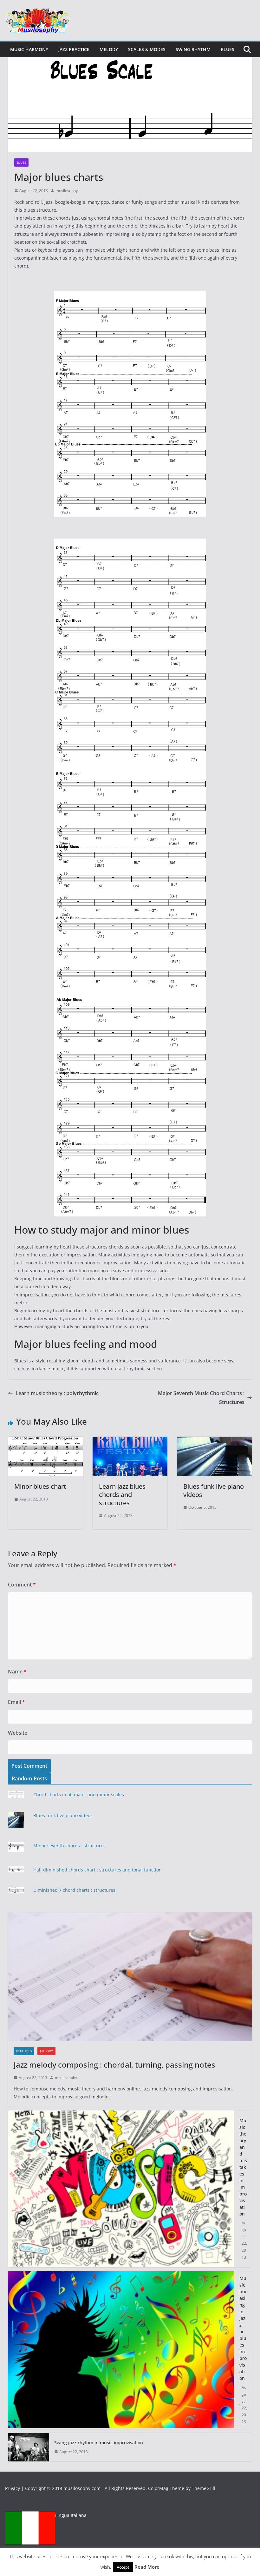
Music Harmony (29, 49)
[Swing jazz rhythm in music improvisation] (29, 2447)
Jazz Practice (74, 49)
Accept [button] (123, 2567)
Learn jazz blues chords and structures (122, 1495)
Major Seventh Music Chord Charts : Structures (201, 1398)
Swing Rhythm (193, 49)
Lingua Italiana (71, 2515)
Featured (24, 2051)
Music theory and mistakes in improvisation (243, 2167)
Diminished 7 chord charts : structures (74, 1890)
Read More (147, 2567)
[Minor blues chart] (45, 1441)
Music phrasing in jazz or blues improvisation (243, 2328)
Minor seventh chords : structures (69, 1846)
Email (16, 1702)
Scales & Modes (147, 49)
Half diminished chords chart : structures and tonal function (97, 1870)
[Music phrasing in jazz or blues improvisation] (121, 2350)
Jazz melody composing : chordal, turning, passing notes (114, 2065)
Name (17, 1672)
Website (18, 1733)
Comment (22, 1585)
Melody (109, 49)
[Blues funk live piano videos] (214, 1441)
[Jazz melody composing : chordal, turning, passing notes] (130, 1977)
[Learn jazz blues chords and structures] (130, 1441)
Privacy (13, 2488)
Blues (227, 49)
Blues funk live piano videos (214, 1490)
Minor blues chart (40, 1486)
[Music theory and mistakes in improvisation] (121, 2189)
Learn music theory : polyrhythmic (57, 1393)
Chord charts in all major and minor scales (79, 1795)
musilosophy (67, 191)
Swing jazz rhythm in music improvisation (99, 2443)
